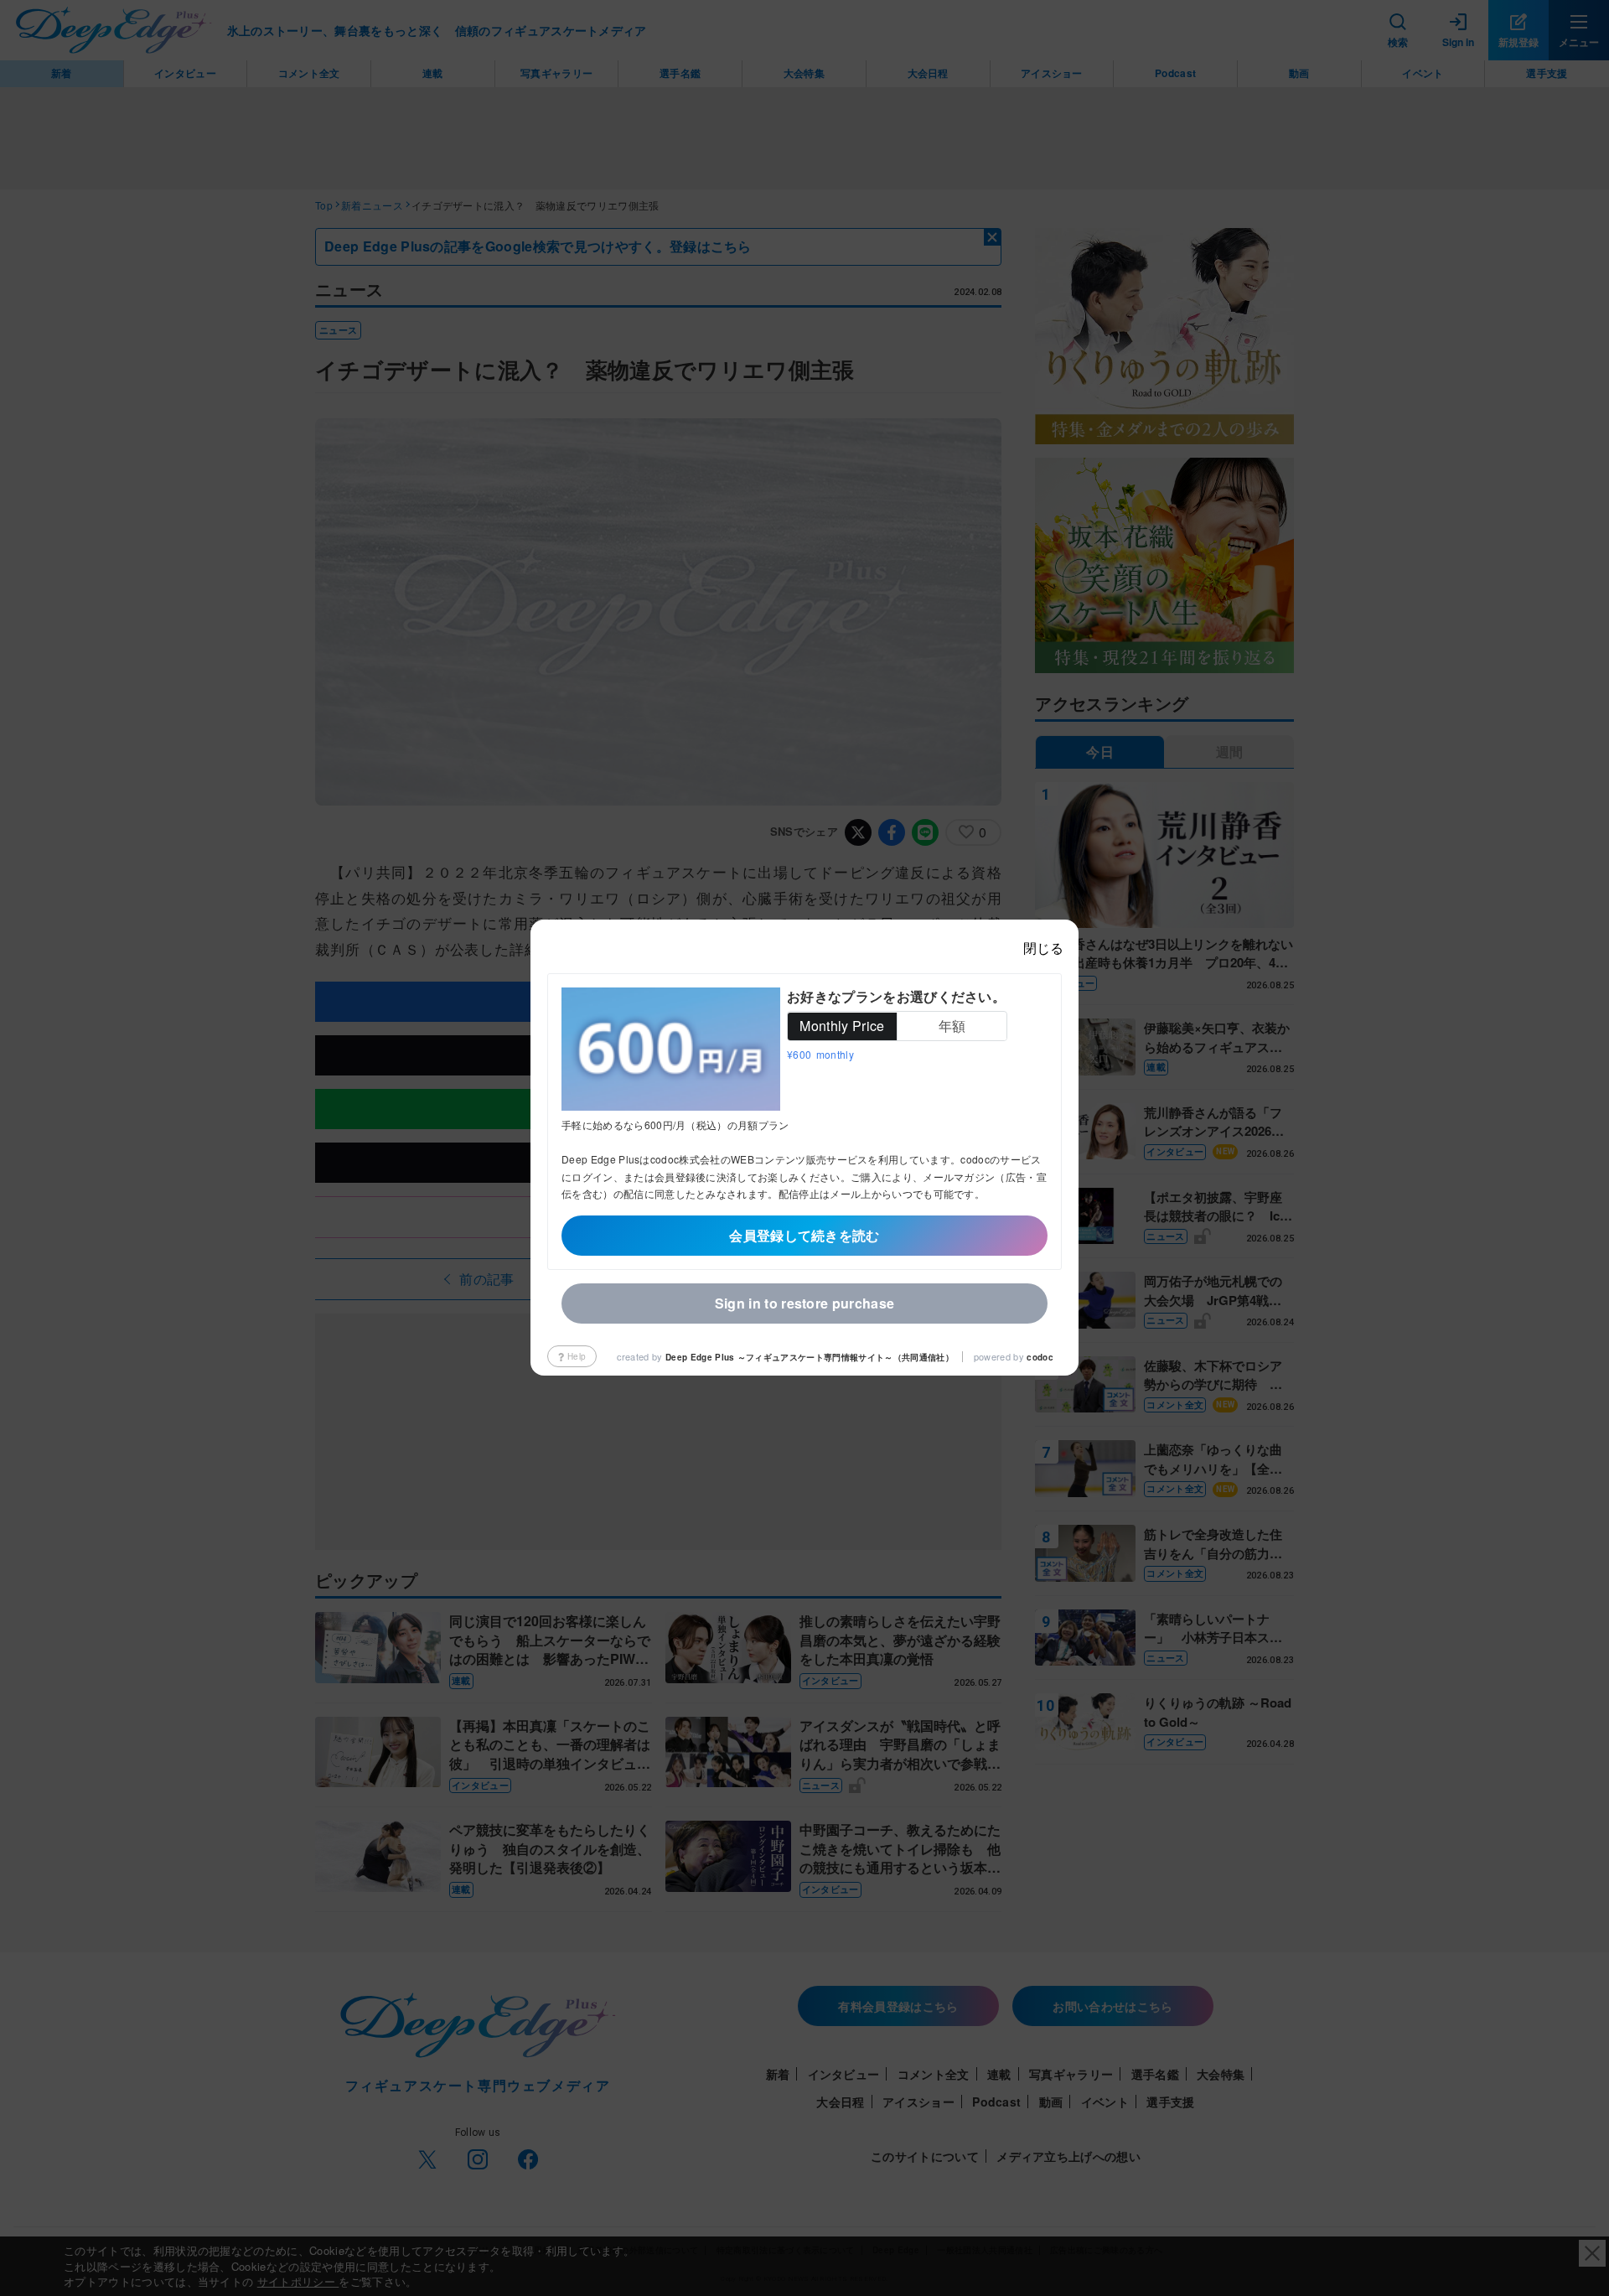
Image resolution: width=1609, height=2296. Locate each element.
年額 (952, 1026)
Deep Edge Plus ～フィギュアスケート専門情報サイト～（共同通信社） (810, 1357)
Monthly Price (842, 1026)
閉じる (1043, 948)
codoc (1040, 1357)
